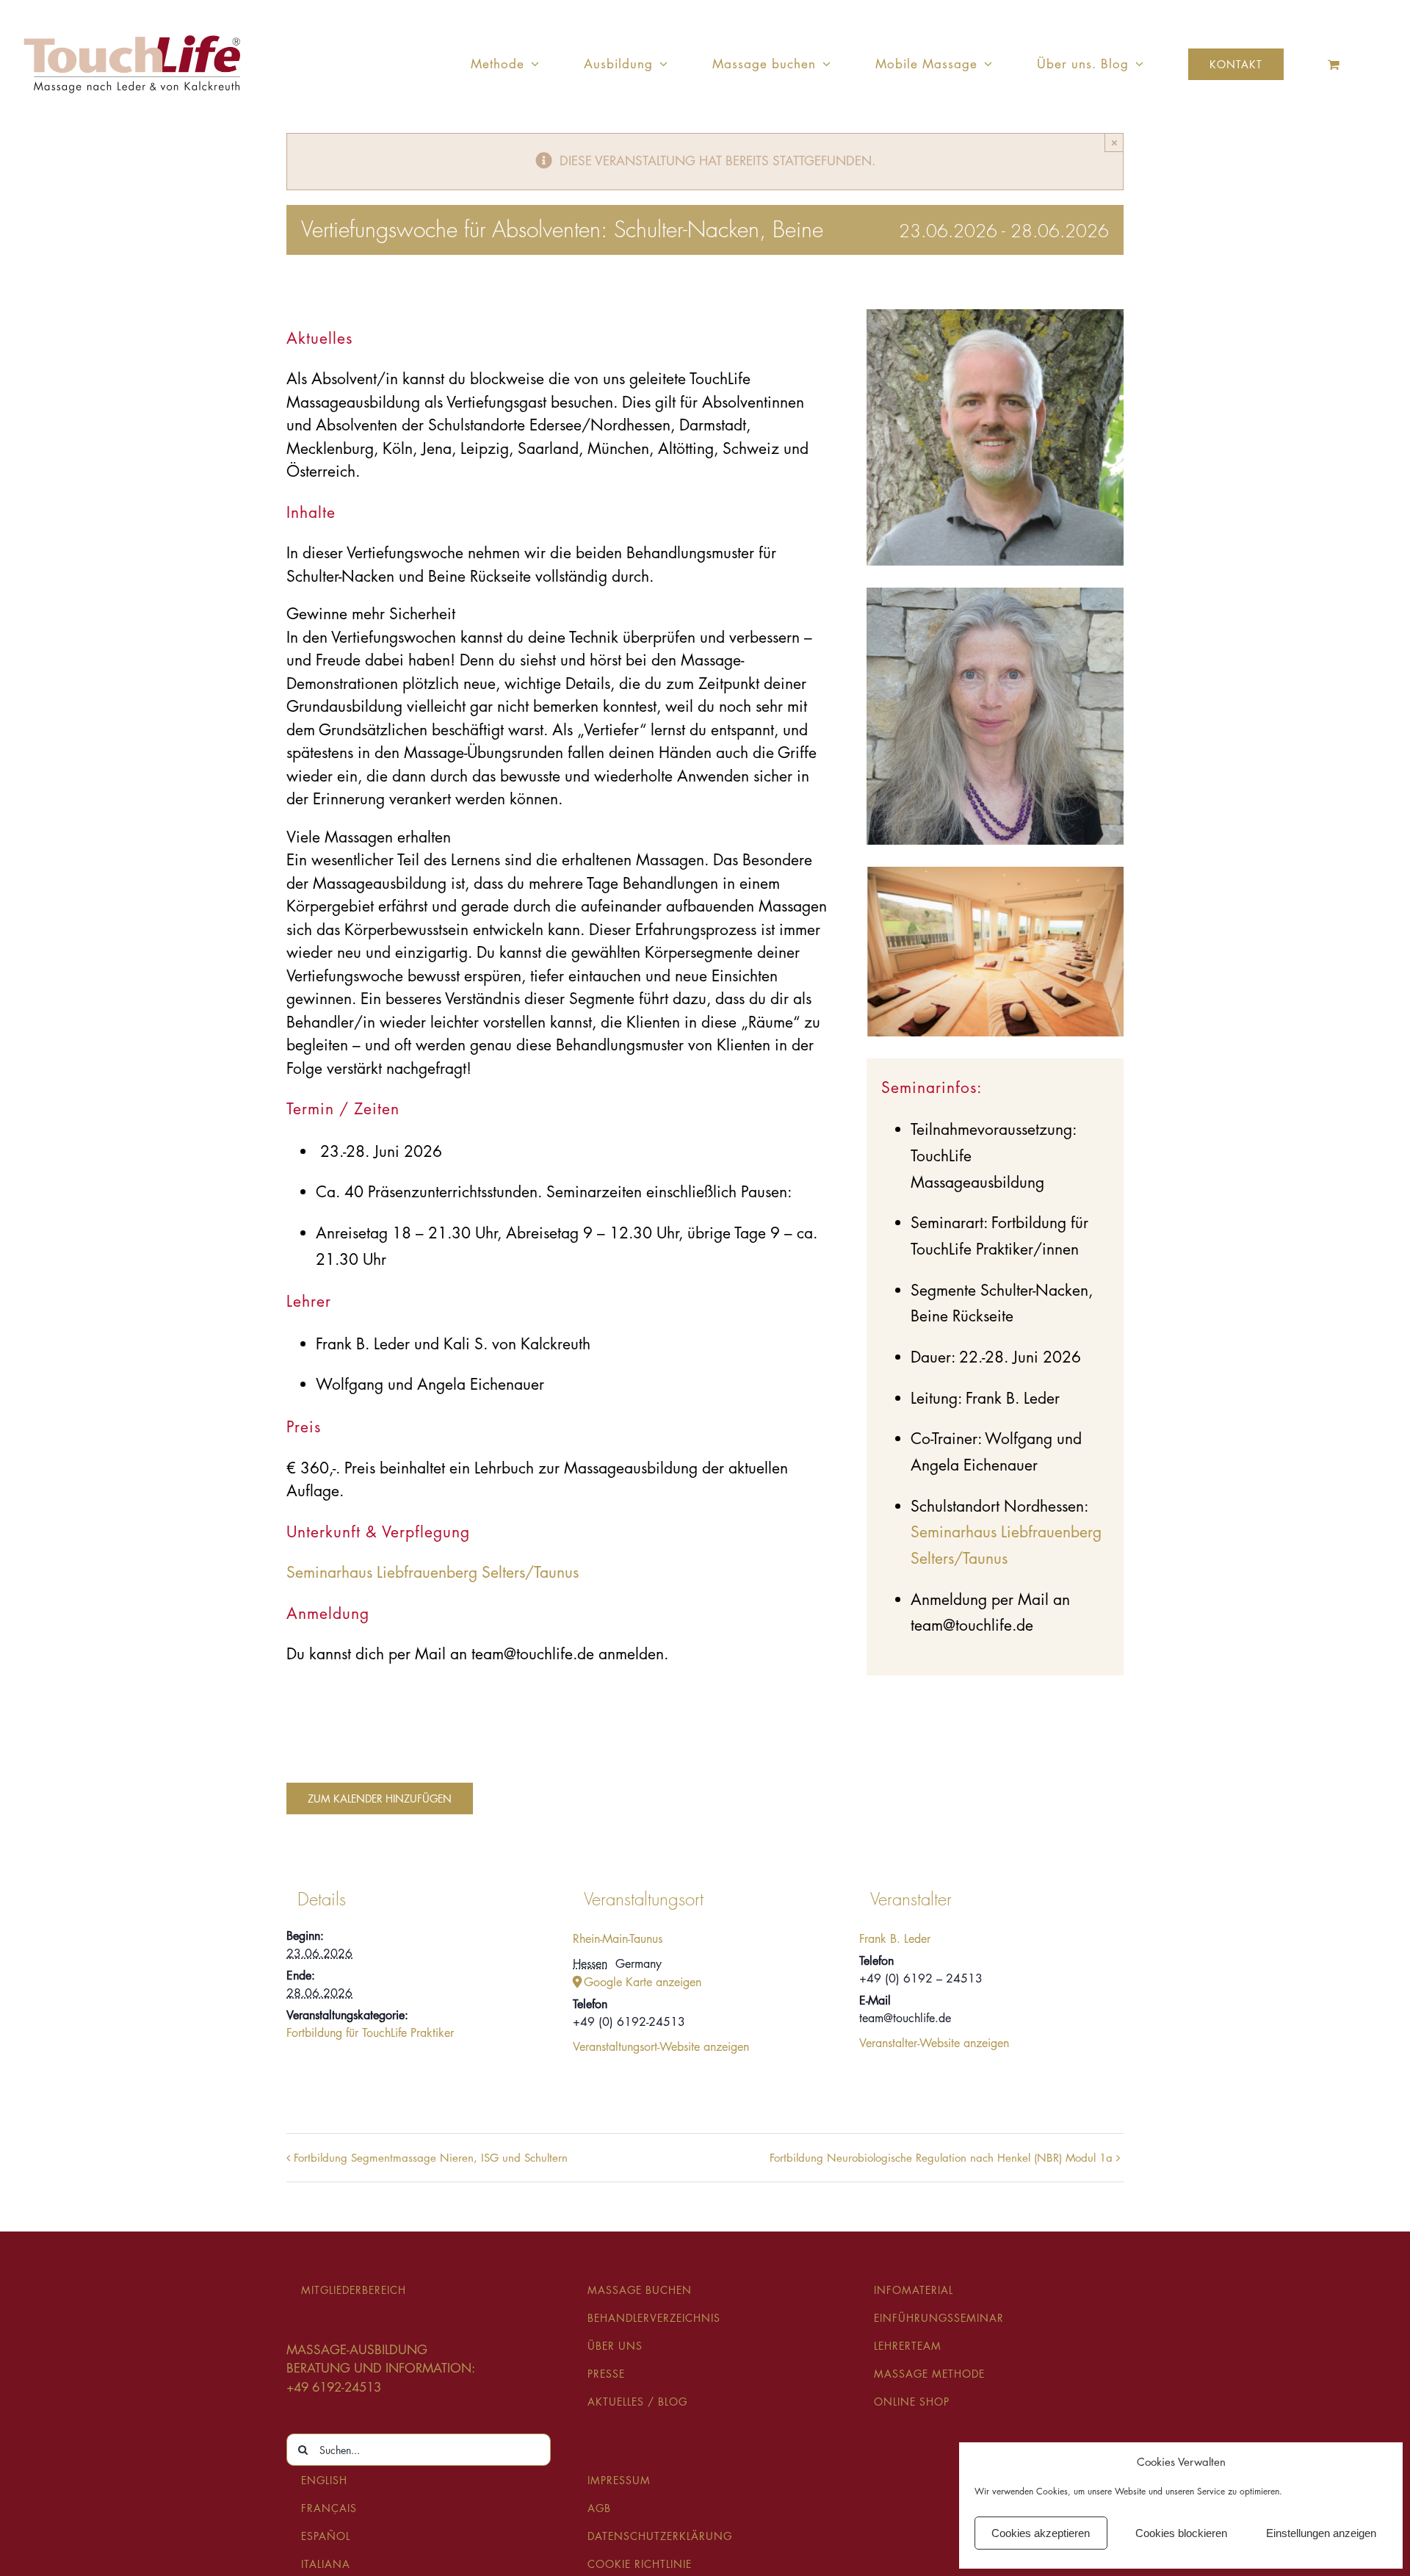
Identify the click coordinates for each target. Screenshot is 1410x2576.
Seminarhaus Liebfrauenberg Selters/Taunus (433, 1572)
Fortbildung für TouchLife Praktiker (370, 2033)
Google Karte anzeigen (643, 1982)
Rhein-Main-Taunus (618, 1939)
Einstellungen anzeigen (1321, 2533)
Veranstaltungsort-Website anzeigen (661, 2047)
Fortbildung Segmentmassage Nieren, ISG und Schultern (431, 2158)
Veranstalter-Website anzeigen (934, 2043)
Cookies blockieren (1181, 2533)
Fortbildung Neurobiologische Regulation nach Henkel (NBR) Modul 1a (941, 2158)
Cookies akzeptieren (1041, 2533)
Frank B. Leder (895, 1939)
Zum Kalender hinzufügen (380, 1798)
